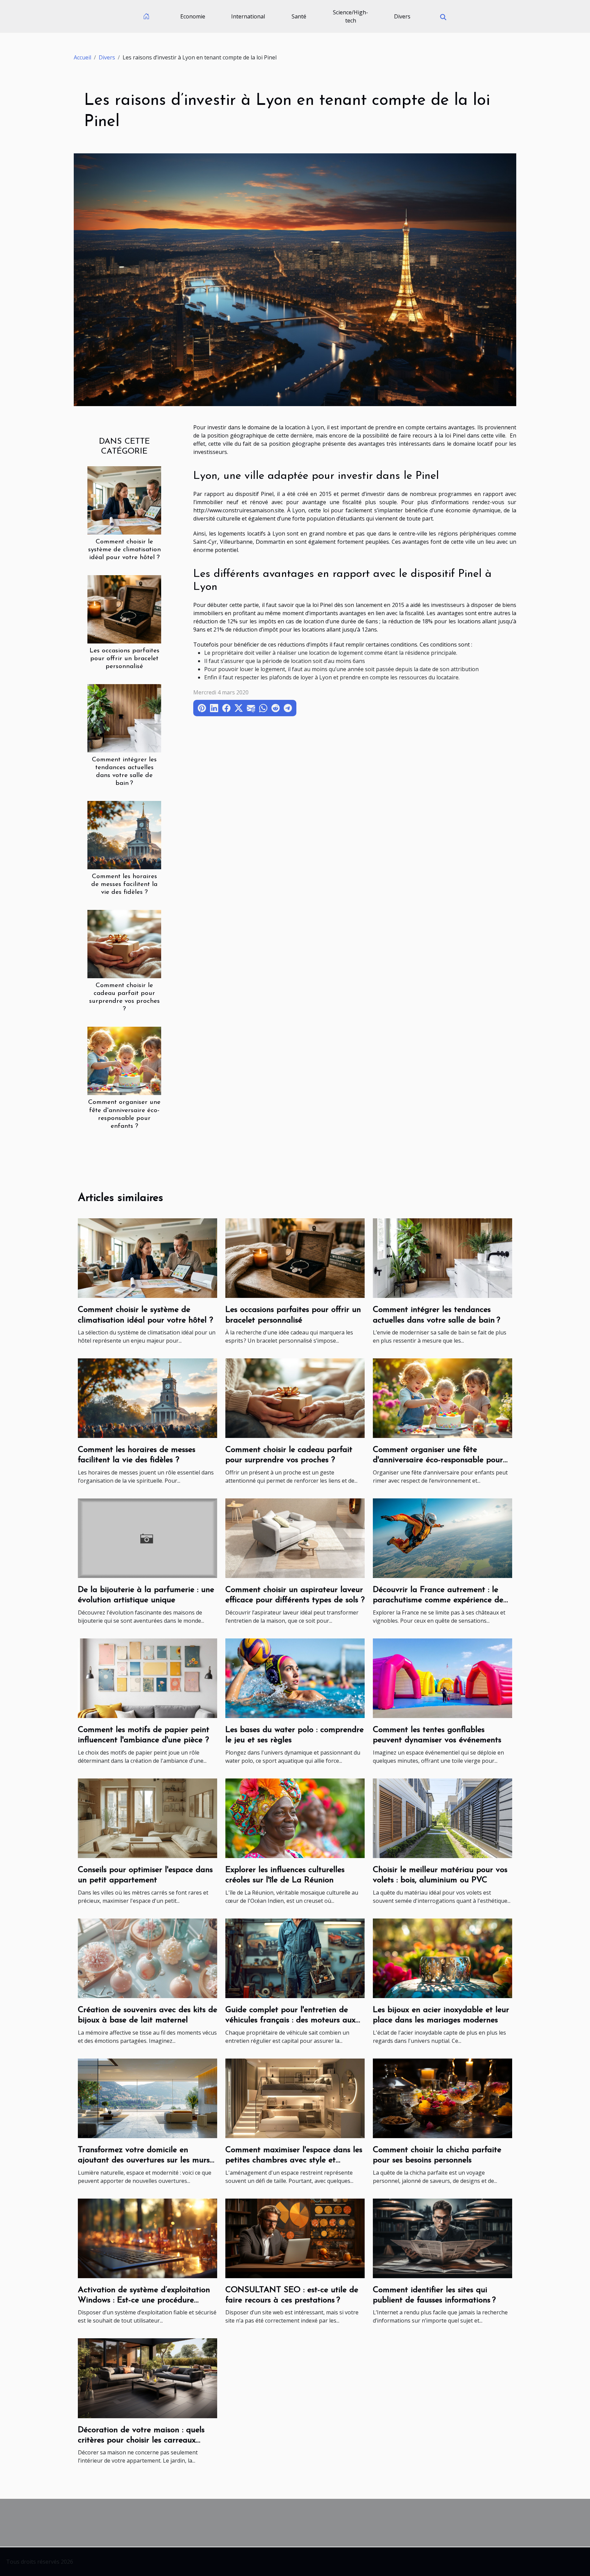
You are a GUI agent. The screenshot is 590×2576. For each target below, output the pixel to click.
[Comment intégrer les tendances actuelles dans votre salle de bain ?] (124, 718)
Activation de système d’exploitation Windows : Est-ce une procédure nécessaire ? (144, 2301)
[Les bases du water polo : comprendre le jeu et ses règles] (295, 1678)
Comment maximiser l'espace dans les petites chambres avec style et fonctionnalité (294, 2160)
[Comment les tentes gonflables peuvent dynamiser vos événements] (442, 1678)
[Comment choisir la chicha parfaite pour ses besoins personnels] (442, 2097)
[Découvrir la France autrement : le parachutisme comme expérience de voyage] (442, 1538)
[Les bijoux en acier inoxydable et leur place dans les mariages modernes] (442, 1958)
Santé (299, 16)
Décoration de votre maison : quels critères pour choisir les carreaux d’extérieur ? (141, 2441)
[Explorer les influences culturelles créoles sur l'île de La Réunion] (295, 1818)
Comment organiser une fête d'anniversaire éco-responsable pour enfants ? (438, 1460)
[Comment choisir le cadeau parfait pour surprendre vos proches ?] (124, 944)
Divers (402, 16)
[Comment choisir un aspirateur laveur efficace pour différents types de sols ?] (295, 1538)
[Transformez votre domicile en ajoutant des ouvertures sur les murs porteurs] (147, 2097)
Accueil (82, 57)
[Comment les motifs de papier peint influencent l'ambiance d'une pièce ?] (147, 1678)
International (248, 16)
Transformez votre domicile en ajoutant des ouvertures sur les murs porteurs (144, 2160)
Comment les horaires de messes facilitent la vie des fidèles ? (124, 884)
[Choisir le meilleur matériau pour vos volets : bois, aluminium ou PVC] (442, 1818)
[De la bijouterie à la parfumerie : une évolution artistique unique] (147, 1538)
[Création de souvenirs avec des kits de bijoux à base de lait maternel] (147, 1958)
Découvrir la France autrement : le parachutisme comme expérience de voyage (438, 1600)
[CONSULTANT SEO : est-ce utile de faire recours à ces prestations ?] (295, 2238)
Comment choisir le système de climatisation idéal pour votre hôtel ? (124, 550)
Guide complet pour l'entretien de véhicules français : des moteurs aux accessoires (290, 2020)
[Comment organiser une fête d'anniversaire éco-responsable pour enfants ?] (124, 1061)
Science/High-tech (350, 16)
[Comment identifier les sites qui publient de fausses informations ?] (442, 2238)
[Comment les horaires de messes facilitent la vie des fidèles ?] (124, 835)
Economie (193, 16)
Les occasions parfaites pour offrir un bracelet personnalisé (124, 659)
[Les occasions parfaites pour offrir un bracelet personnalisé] (124, 609)
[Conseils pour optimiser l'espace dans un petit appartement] (147, 1818)
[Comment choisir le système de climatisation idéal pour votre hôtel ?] (124, 500)
